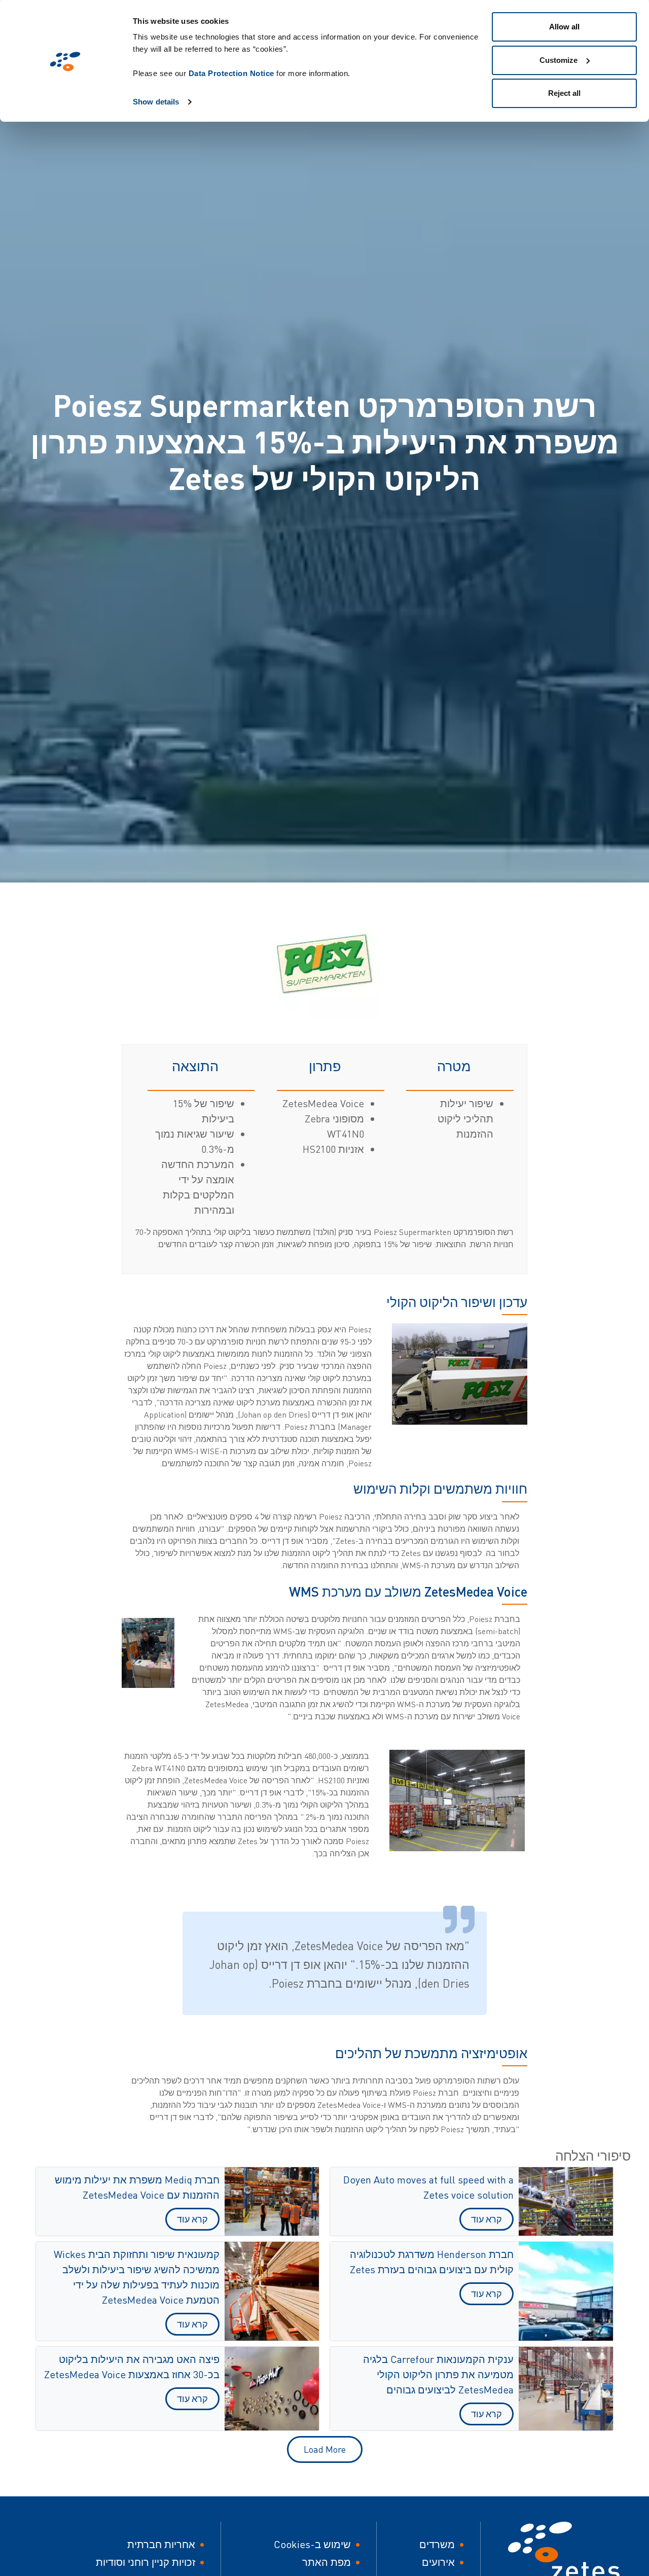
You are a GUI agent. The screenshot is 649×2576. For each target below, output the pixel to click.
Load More (325, 2449)
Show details (156, 102)
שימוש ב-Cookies (312, 2544)
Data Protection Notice (231, 73)
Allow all (564, 27)
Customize (558, 60)
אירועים (438, 2562)
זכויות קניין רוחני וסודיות (146, 2562)
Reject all (564, 93)
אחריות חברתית (161, 2544)
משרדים (437, 2544)
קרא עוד (486, 2219)
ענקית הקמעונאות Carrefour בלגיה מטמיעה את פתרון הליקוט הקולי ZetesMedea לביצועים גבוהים (438, 2374)
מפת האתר (327, 2562)
